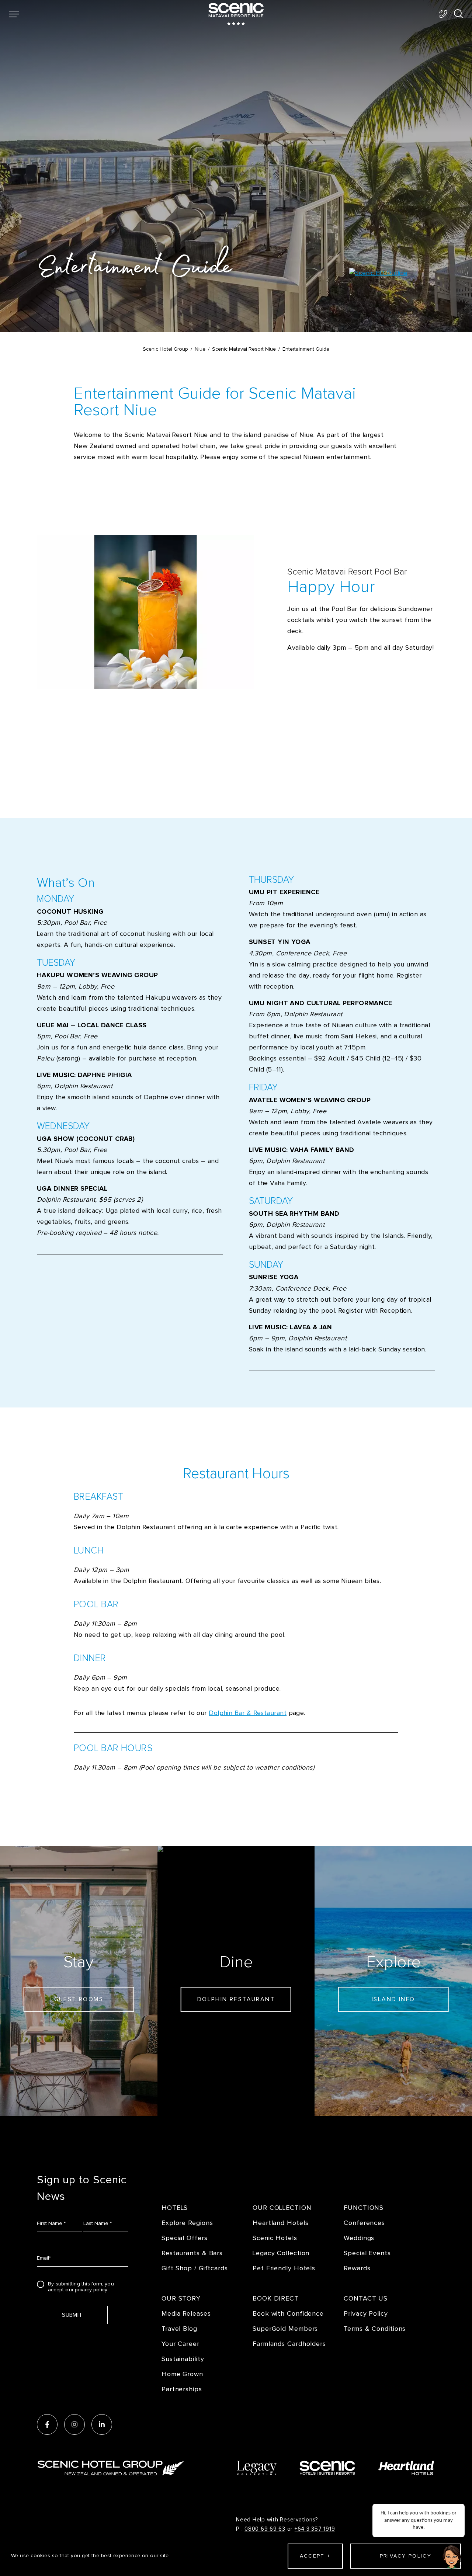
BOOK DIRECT (276, 2299)
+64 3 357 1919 (315, 2529)
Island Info (393, 1999)
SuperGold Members (285, 2329)
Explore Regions (187, 2223)
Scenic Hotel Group (165, 349)
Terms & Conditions (375, 2329)
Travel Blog (179, 2329)
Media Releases (186, 2314)
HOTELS (175, 2208)
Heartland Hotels (280, 2223)
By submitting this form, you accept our (81, 2286)
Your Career (181, 2344)
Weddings (359, 2238)
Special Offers (185, 2238)
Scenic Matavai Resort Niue (244, 349)
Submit (72, 2315)
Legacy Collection (281, 2253)
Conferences (364, 2223)
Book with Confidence (288, 2314)
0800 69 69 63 (265, 2529)
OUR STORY (181, 2299)
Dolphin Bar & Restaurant (248, 1713)
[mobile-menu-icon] (14, 14)
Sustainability (183, 2359)
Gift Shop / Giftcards (195, 2268)
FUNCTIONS (364, 2208)
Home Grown (182, 2374)
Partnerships (182, 2389)
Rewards (357, 2268)
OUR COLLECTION (282, 2208)
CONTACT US (366, 2299)
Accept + (315, 2556)
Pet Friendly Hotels (284, 2268)
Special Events (367, 2253)
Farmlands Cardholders (289, 2344)
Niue (200, 349)
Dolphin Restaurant (236, 1999)
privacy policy (91, 2290)
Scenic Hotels (275, 2238)
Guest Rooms (79, 1999)
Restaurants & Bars (192, 2253)
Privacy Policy (366, 2314)
